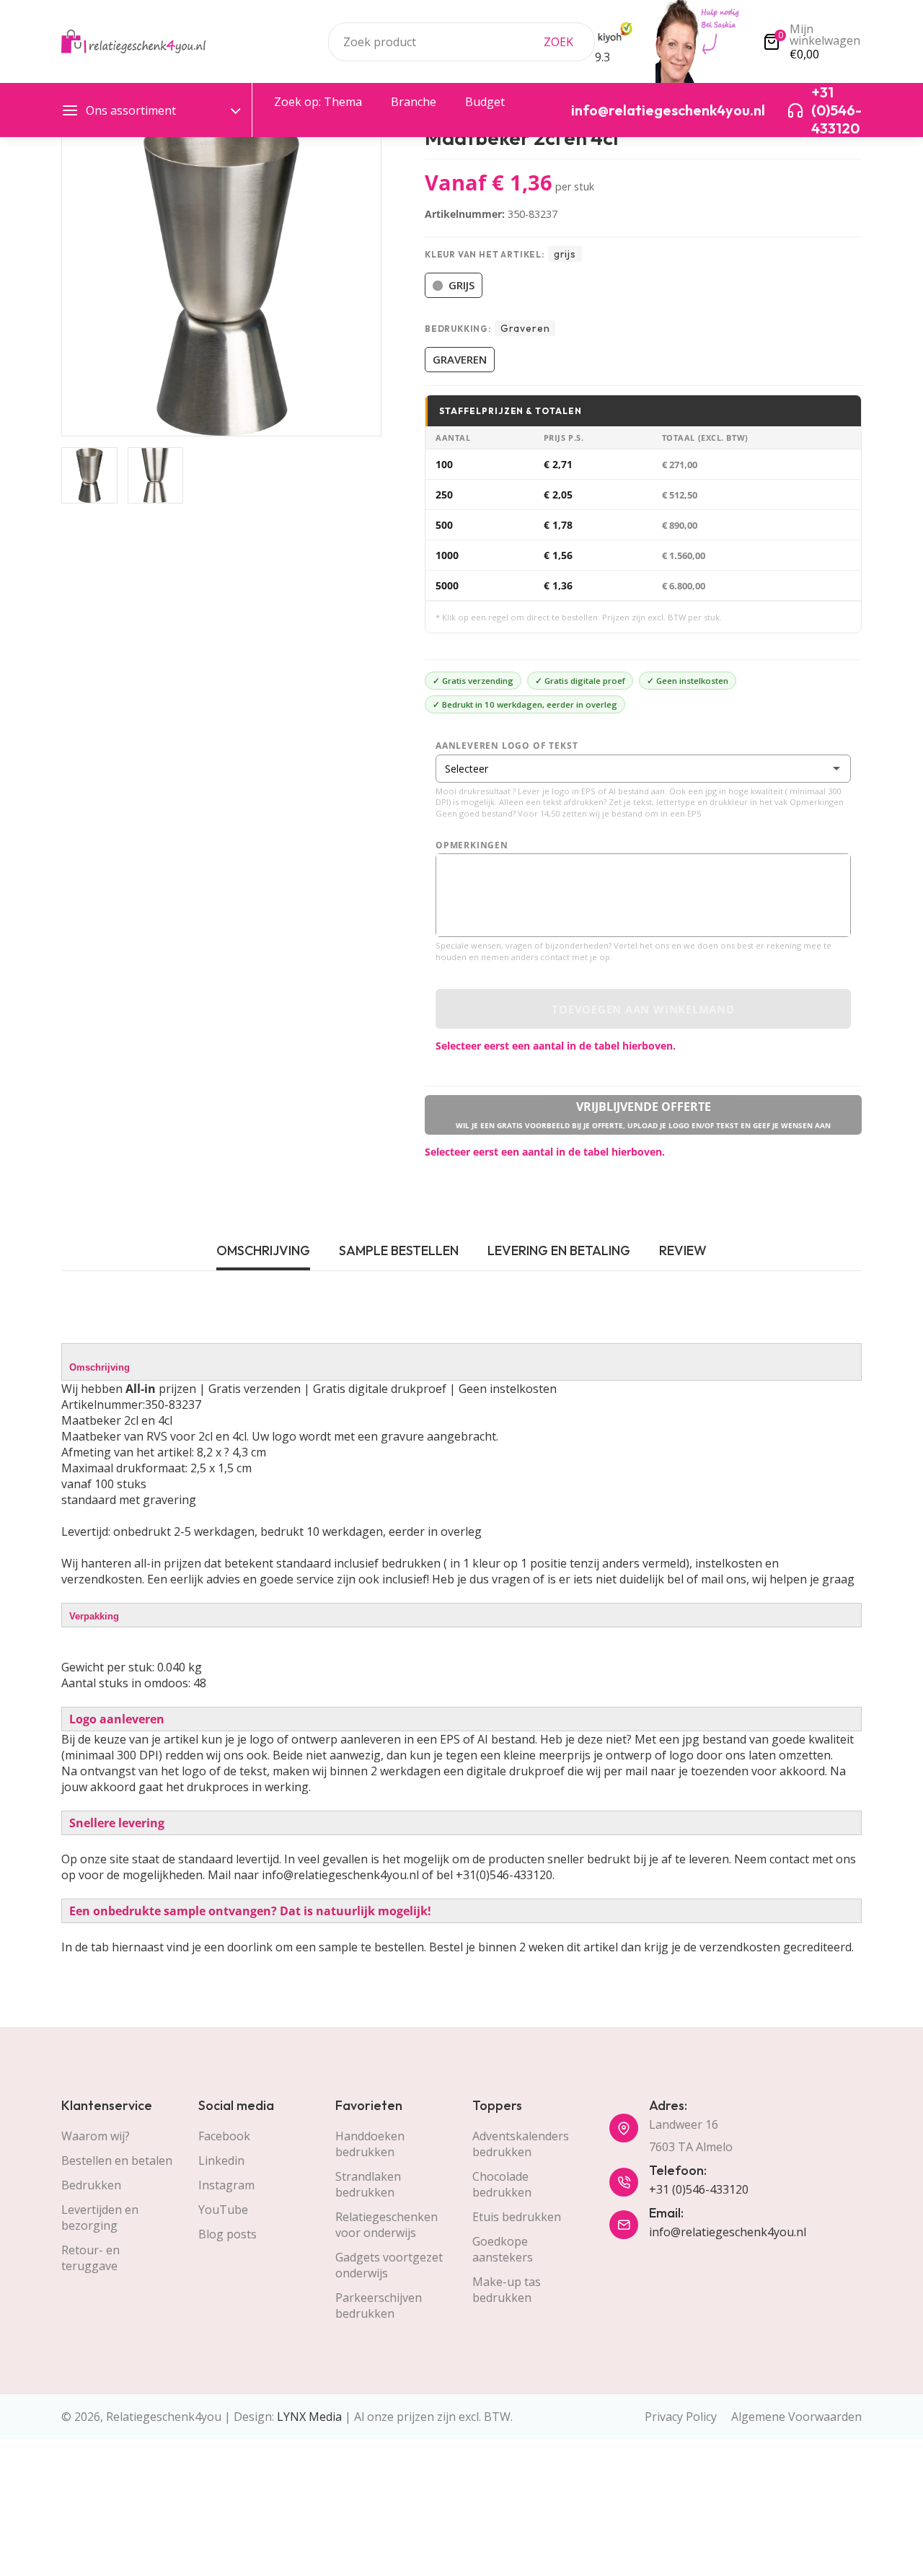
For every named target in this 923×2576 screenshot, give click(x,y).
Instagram (226, 2185)
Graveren (460, 359)
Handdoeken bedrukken (370, 2144)
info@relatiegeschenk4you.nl (728, 2232)
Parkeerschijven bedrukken (379, 2305)
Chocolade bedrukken (502, 2184)
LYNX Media (309, 2417)
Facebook (224, 2136)
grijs (461, 285)
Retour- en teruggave (90, 2258)
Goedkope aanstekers (503, 2249)
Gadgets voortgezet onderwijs (389, 2265)
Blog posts (228, 2234)
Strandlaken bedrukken (368, 2184)
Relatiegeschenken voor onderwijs (387, 2225)
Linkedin (221, 2160)
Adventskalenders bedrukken (521, 2144)
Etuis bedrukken (517, 2217)
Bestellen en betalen (117, 2160)
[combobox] (461, 42)
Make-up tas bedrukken (507, 2290)
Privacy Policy (681, 2417)
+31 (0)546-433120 (699, 2189)
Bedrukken (91, 2185)
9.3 (602, 57)
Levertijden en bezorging (100, 2217)
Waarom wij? (96, 2136)
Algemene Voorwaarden (796, 2417)
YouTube (223, 2210)
